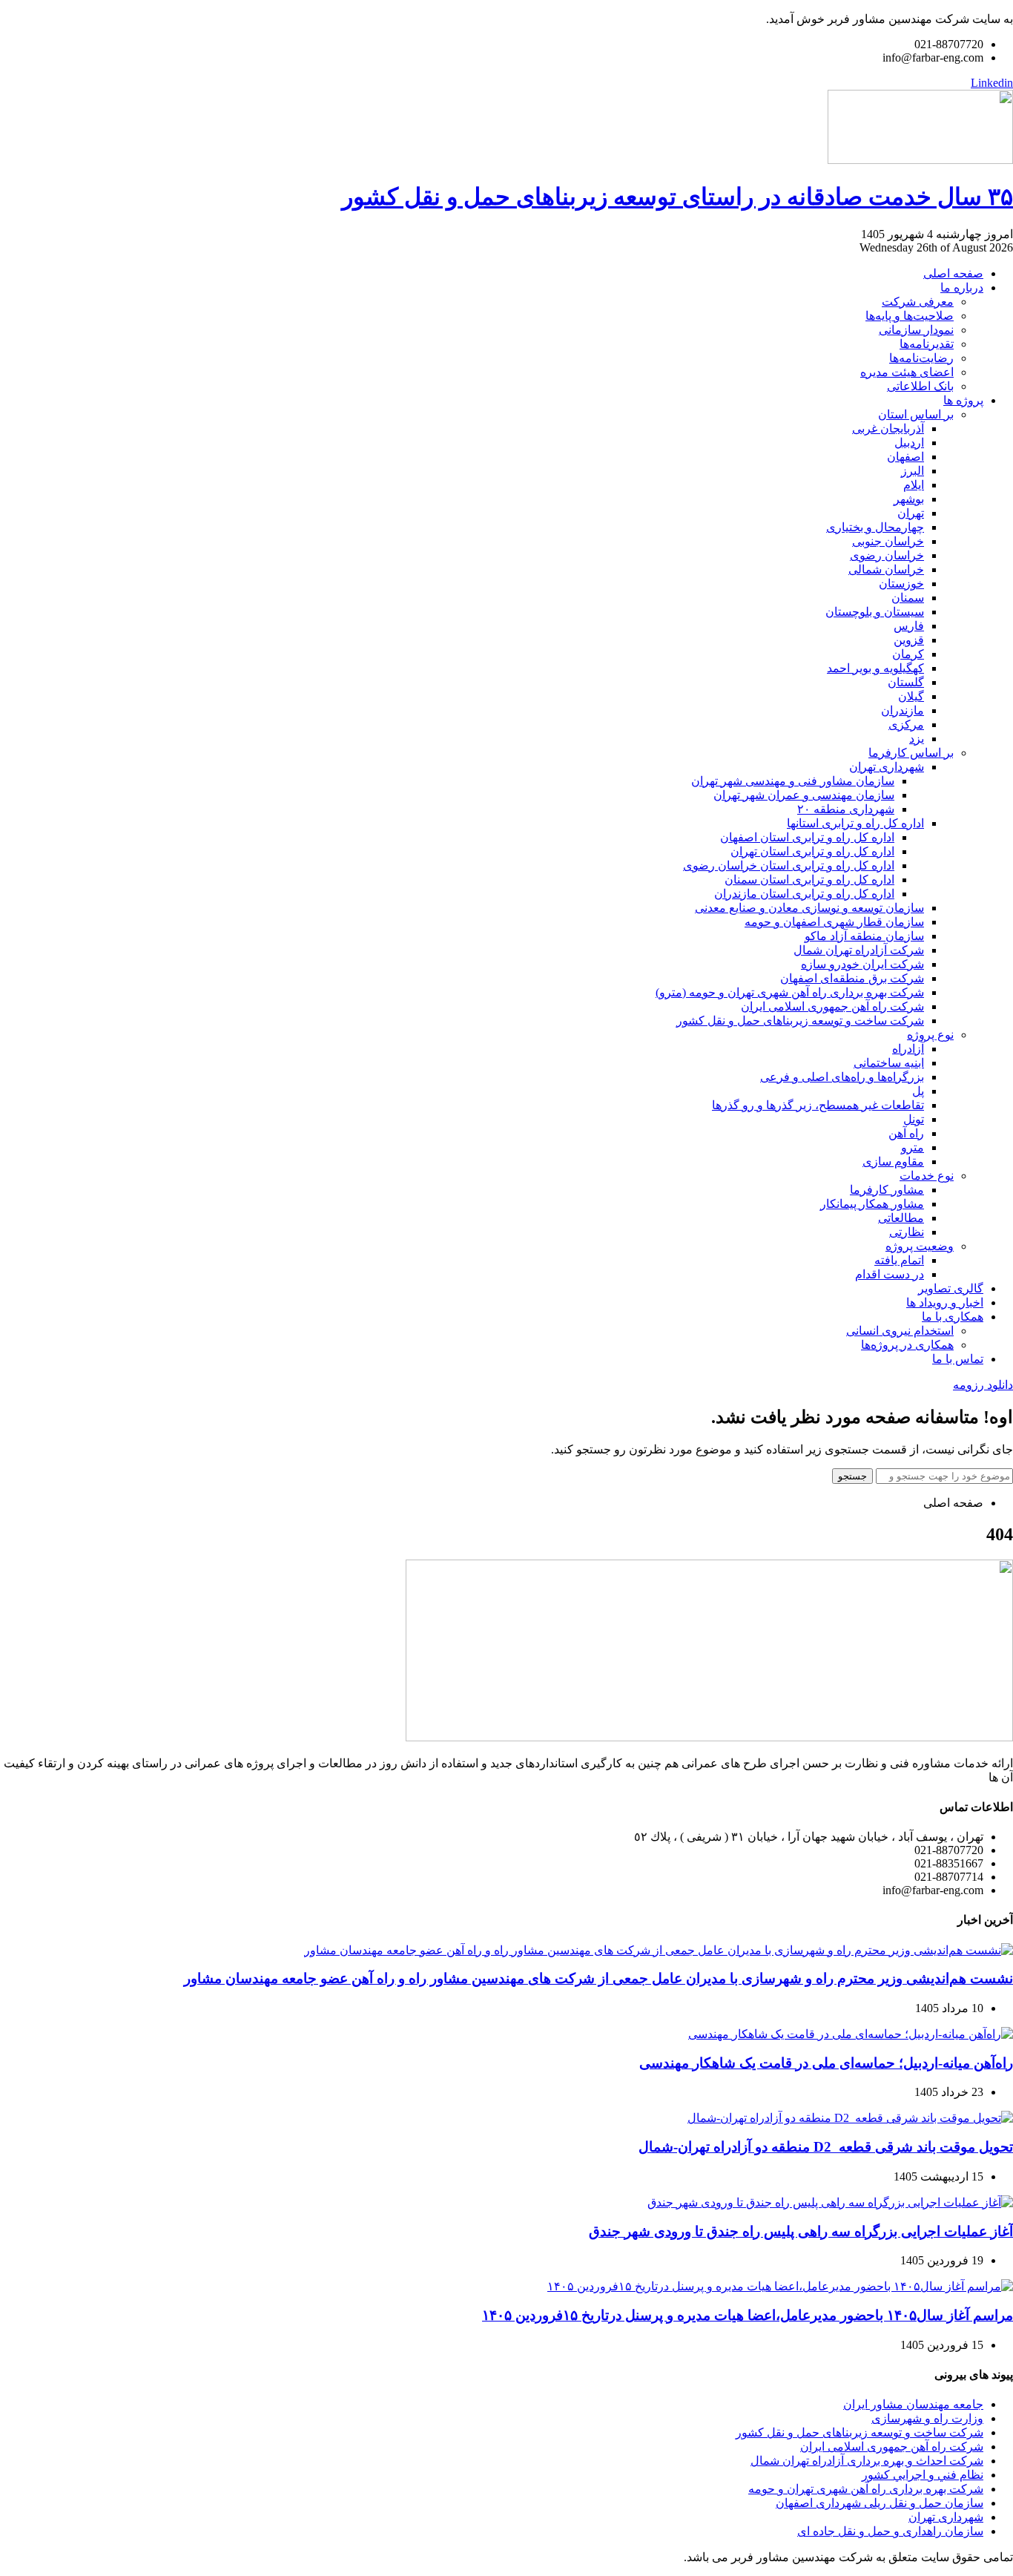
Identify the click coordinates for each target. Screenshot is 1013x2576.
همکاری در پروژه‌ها (907, 1345)
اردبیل (909, 443)
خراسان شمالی (886, 569)
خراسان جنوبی (888, 541)
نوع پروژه (930, 1035)
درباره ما (962, 287)
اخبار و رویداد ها (945, 1302)
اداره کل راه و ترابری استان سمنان (809, 880)
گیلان (911, 696)
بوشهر (909, 499)
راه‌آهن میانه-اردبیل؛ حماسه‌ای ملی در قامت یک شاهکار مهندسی (826, 2063)
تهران (911, 513)
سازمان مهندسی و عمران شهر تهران (804, 795)
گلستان (906, 682)
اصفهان (905, 457)
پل (918, 1091)
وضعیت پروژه (920, 1246)
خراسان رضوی (887, 555)
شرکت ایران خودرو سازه (862, 964)
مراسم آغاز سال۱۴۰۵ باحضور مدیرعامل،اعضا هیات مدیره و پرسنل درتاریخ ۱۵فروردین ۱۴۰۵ (748, 2315)
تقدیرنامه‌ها (927, 344)
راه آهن (906, 1133)
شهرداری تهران (887, 767)
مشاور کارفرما (887, 1190)
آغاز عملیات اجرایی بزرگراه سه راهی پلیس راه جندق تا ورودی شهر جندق (801, 2231)
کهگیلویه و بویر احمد (875, 668)
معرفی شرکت (918, 302)
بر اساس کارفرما (911, 753)
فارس (909, 626)
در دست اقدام (890, 1274)
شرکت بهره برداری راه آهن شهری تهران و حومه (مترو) (790, 992)
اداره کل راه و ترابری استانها (855, 823)
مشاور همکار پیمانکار (872, 1204)
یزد (917, 739)
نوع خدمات (927, 1176)
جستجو (852, 1476)
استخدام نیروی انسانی (900, 1331)
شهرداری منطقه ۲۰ (846, 809)
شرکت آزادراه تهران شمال (859, 950)
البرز (913, 471)
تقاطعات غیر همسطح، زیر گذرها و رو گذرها (818, 1105)
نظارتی (907, 1232)
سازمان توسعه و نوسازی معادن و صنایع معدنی (809, 908)
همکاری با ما (953, 1317)
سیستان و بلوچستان (875, 612)
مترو (913, 1147)
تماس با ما (958, 1359)
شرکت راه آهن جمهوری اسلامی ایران (832, 1006)
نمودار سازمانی (916, 330)
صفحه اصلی (953, 273)
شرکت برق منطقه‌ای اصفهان (852, 978)
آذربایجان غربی (888, 428)
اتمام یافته (899, 1260)
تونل (914, 1119)
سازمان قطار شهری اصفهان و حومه (834, 922)
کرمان (908, 654)
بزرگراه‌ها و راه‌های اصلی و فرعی (842, 1077)
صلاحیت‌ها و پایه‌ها (910, 316)
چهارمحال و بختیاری (875, 527)
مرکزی (906, 724)
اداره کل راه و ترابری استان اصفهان (807, 837)
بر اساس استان (916, 414)
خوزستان (901, 584)
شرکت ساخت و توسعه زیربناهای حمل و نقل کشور (800, 1021)
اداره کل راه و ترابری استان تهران (812, 851)
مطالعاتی (901, 1218)
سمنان (908, 598)
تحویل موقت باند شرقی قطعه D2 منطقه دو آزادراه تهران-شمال (826, 2147)
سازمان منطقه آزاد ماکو (864, 936)
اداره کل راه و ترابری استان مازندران (804, 894)
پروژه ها (963, 400)
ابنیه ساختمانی (889, 1063)
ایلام (914, 485)
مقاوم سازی (893, 1161)
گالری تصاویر (951, 1288)
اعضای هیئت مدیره (907, 372)
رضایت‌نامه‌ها (921, 358)
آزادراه (908, 1049)
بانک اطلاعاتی (920, 386)
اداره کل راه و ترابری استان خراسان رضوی (789, 865)
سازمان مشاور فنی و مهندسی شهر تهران (793, 781)
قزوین (909, 640)
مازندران (903, 710)
